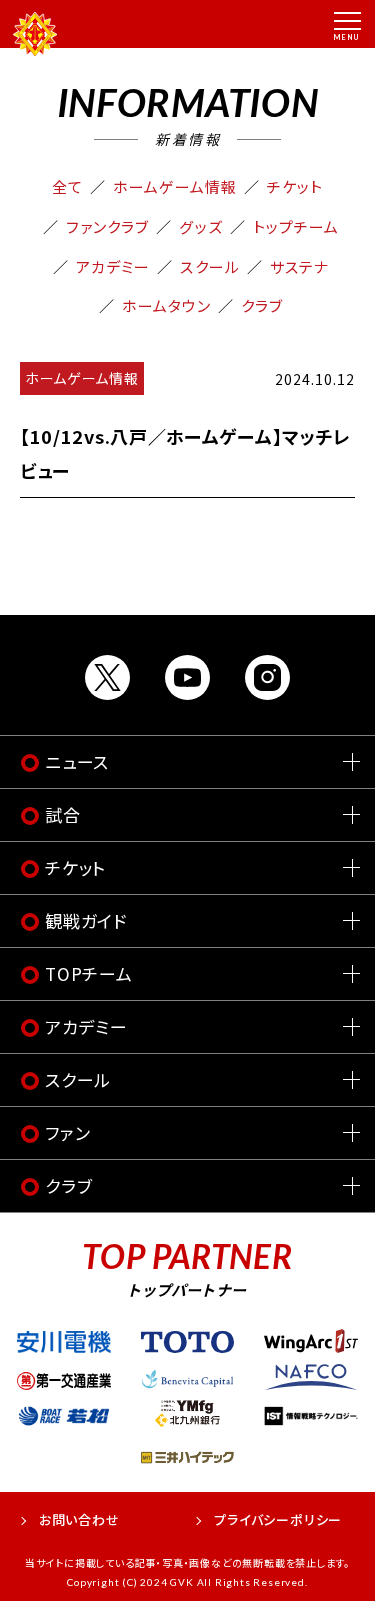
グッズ (200, 226)
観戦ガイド (86, 920)
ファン (67, 1132)
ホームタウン (166, 305)
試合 (63, 814)
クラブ (262, 305)
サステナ (299, 266)
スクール (209, 266)
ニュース (77, 761)
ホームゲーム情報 (175, 186)
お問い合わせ (79, 1519)
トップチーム (296, 226)
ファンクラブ (107, 226)
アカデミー (113, 266)
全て (67, 186)
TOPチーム (89, 973)
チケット (295, 186)
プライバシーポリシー (278, 1519)
